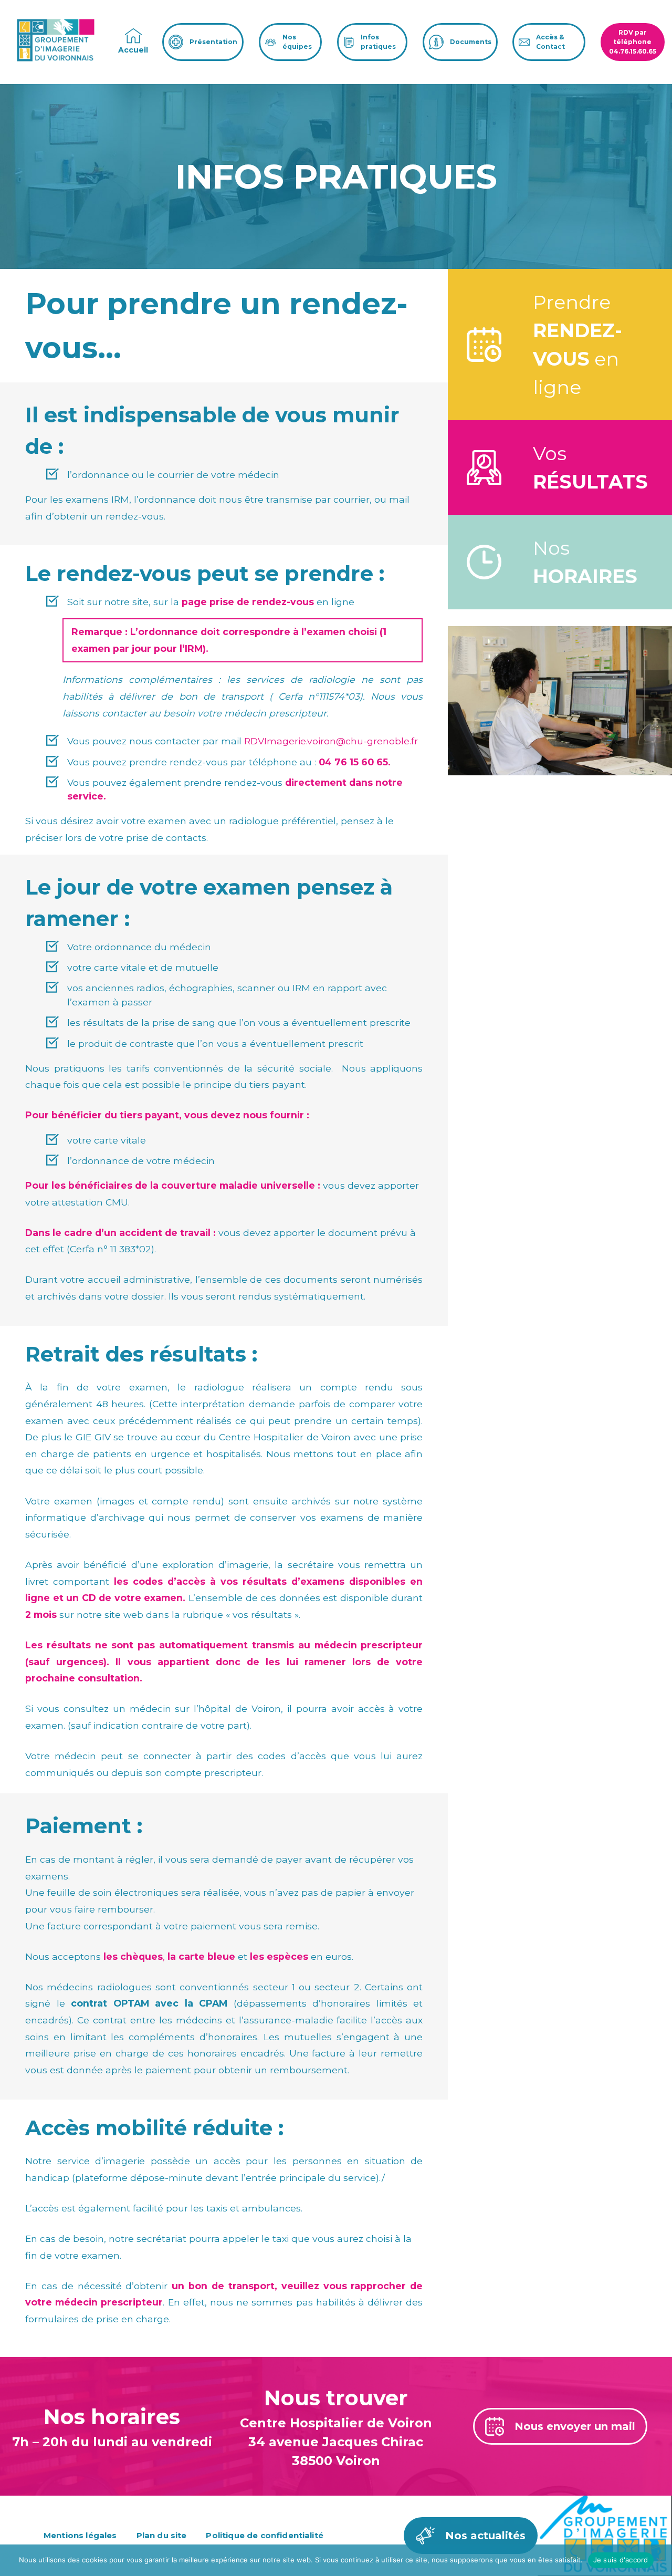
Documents (471, 42)
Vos (590, 468)
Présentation (213, 42)
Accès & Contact (550, 42)
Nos (585, 562)
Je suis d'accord (621, 2560)
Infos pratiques (378, 42)
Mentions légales (80, 2535)
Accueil (133, 50)
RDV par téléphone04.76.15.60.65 (633, 42)
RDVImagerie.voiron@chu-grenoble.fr (331, 741)
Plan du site (162, 2535)
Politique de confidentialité (264, 2535)
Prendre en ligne (577, 345)
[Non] (659, 2560)
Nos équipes (297, 42)
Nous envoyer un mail (575, 2426)
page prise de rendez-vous (248, 602)
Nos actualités (485, 2536)
